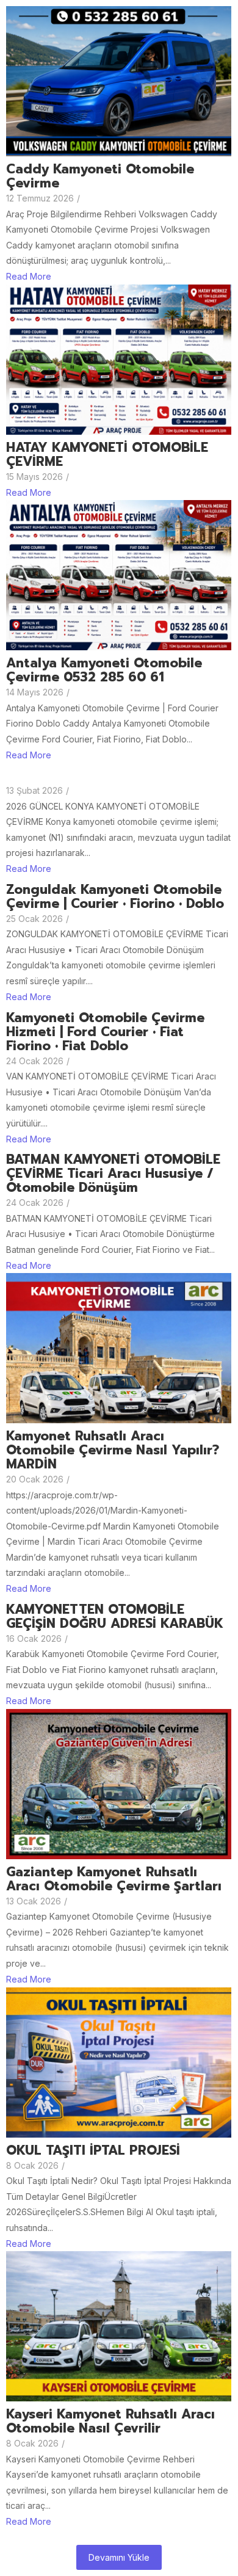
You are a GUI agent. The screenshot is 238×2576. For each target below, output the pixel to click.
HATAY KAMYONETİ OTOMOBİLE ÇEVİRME (107, 455)
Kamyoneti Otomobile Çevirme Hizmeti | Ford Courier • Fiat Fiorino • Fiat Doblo (105, 1032)
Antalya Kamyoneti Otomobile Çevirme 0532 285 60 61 (104, 670)
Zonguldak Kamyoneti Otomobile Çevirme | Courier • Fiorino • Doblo (115, 897)
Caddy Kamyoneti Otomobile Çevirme (100, 176)
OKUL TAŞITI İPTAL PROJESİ (93, 2151)
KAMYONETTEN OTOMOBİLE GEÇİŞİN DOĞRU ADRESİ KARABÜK (115, 1617)
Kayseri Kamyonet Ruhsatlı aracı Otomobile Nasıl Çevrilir (110, 2422)
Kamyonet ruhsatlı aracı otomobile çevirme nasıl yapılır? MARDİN (113, 1450)
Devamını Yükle (119, 2557)
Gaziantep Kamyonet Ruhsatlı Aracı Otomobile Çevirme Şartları (114, 1879)
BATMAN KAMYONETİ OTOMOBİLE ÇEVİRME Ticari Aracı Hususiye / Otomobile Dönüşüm (113, 1174)
